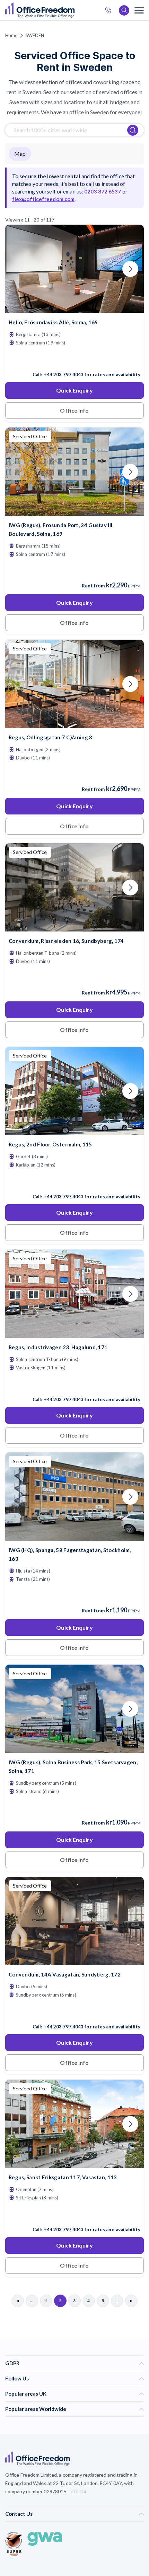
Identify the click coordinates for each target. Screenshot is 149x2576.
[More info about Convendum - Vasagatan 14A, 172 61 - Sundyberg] (74, 1961)
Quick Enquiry (74, 390)
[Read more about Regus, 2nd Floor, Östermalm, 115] (74, 1182)
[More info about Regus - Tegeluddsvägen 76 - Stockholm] (74, 1131)
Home (11, 35)
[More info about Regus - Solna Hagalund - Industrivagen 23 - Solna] (74, 1334)
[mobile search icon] (124, 10)
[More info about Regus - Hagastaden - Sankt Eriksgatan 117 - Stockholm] (74, 2164)
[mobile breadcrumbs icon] (139, 10)
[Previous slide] (19, 269)
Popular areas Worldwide (36, 2409)
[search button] (74, 10)
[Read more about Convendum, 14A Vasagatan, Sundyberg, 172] (74, 2012)
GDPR (12, 2363)
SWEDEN (35, 35)
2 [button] (35, 1351)
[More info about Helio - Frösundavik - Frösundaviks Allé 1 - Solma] (74, 309)
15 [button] (8, 1516)
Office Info (74, 410)
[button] (45, 1397)
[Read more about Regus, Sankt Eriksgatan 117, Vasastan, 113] (74, 2215)
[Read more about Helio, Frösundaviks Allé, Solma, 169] (74, 360)
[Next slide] (130, 269)
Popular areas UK (26, 2394)
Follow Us (17, 2378)
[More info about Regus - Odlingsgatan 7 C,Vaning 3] (74, 724)
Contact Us (19, 2514)
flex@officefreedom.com (43, 199)
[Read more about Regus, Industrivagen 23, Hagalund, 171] (74, 1385)
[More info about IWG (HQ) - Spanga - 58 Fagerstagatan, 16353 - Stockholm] (74, 1536)
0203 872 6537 (110, 11)
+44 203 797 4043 (64, 375)
